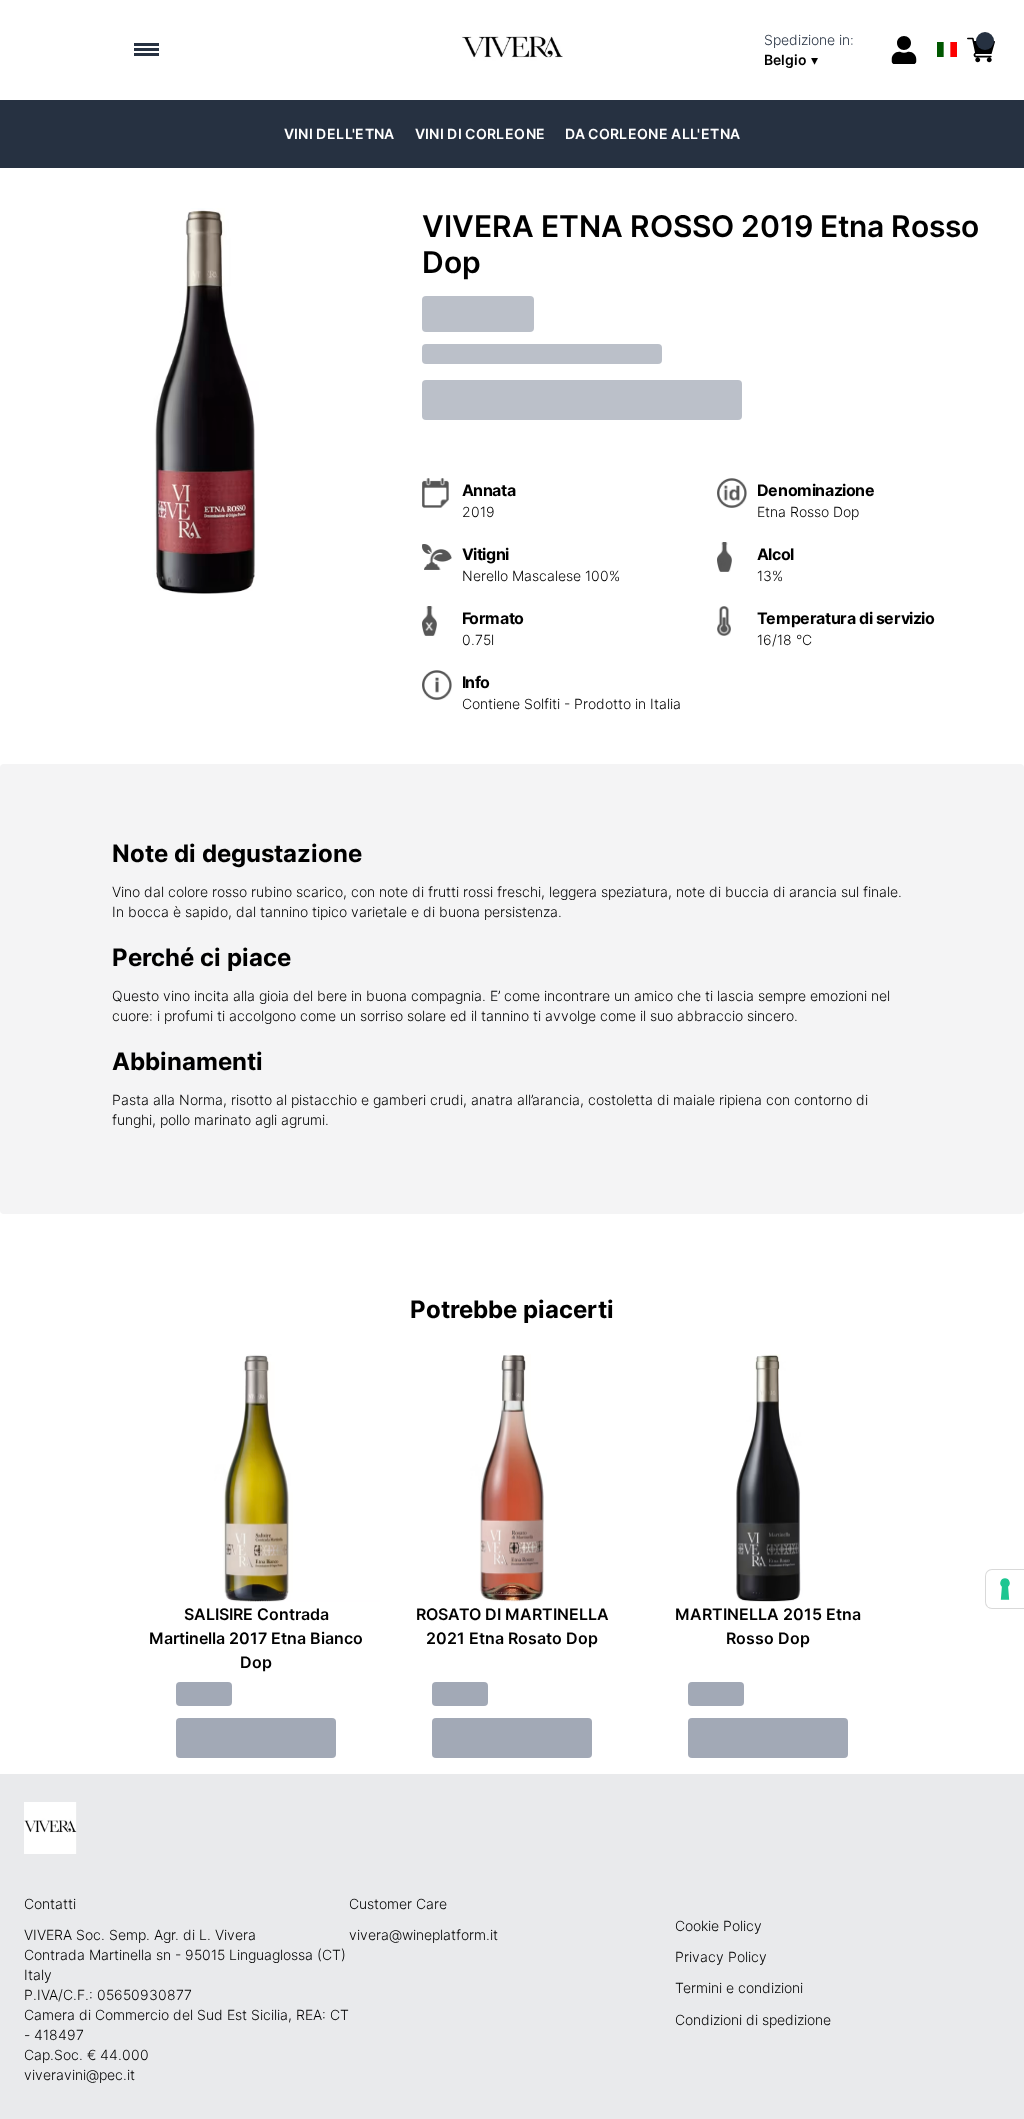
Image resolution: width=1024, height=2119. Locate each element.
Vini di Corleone (480, 133)
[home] (511, 50)
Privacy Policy (721, 1956)
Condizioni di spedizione (753, 2019)
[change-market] (820, 50)
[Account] (904, 50)
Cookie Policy (718, 1925)
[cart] (981, 50)
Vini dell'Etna (339, 133)
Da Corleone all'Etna (652, 133)
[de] (947, 23)
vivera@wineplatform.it (423, 1934)
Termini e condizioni (739, 1987)
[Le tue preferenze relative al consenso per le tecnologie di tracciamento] (1005, 1589)
